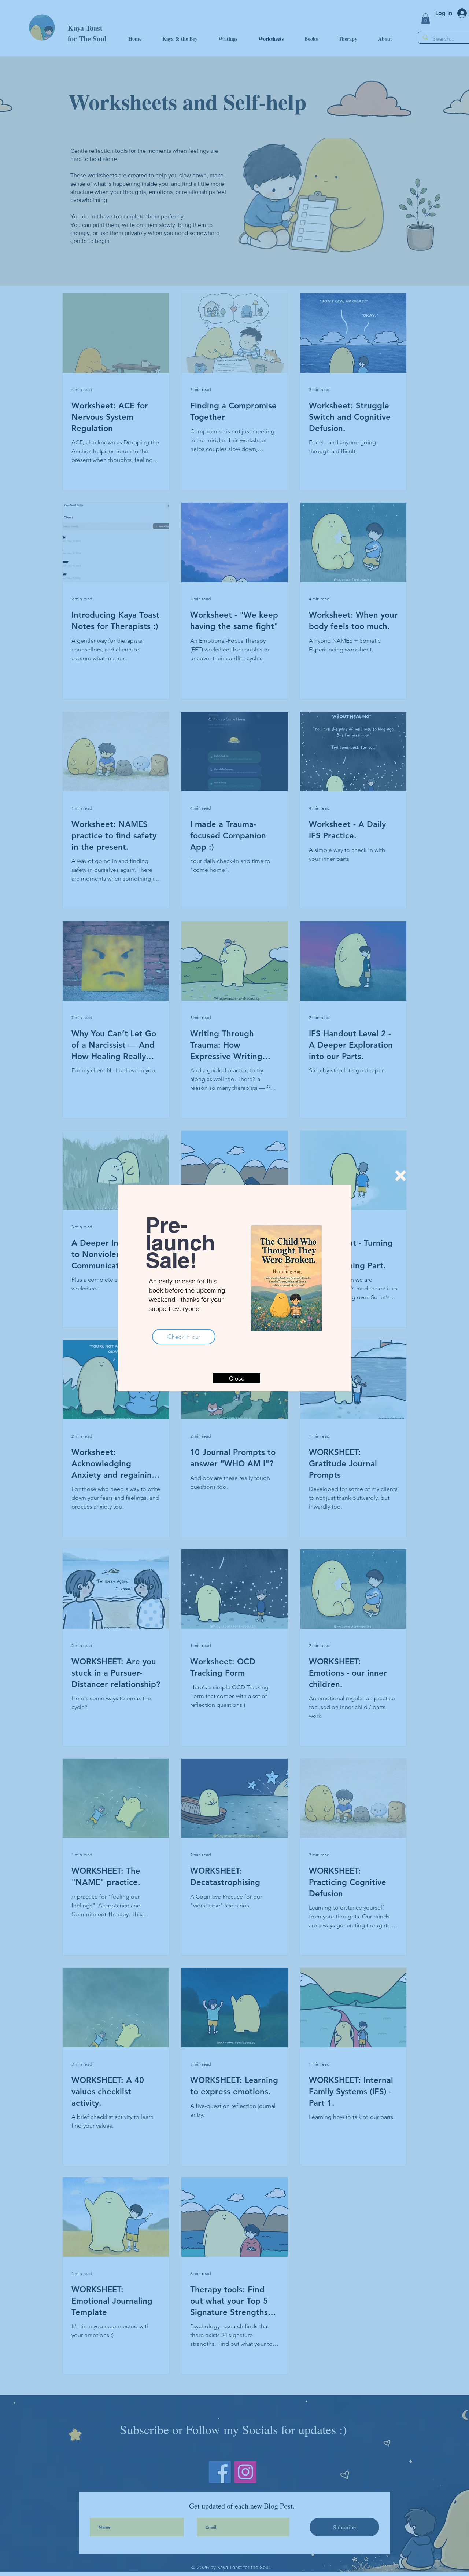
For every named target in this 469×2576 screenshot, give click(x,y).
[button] (400, 1176)
